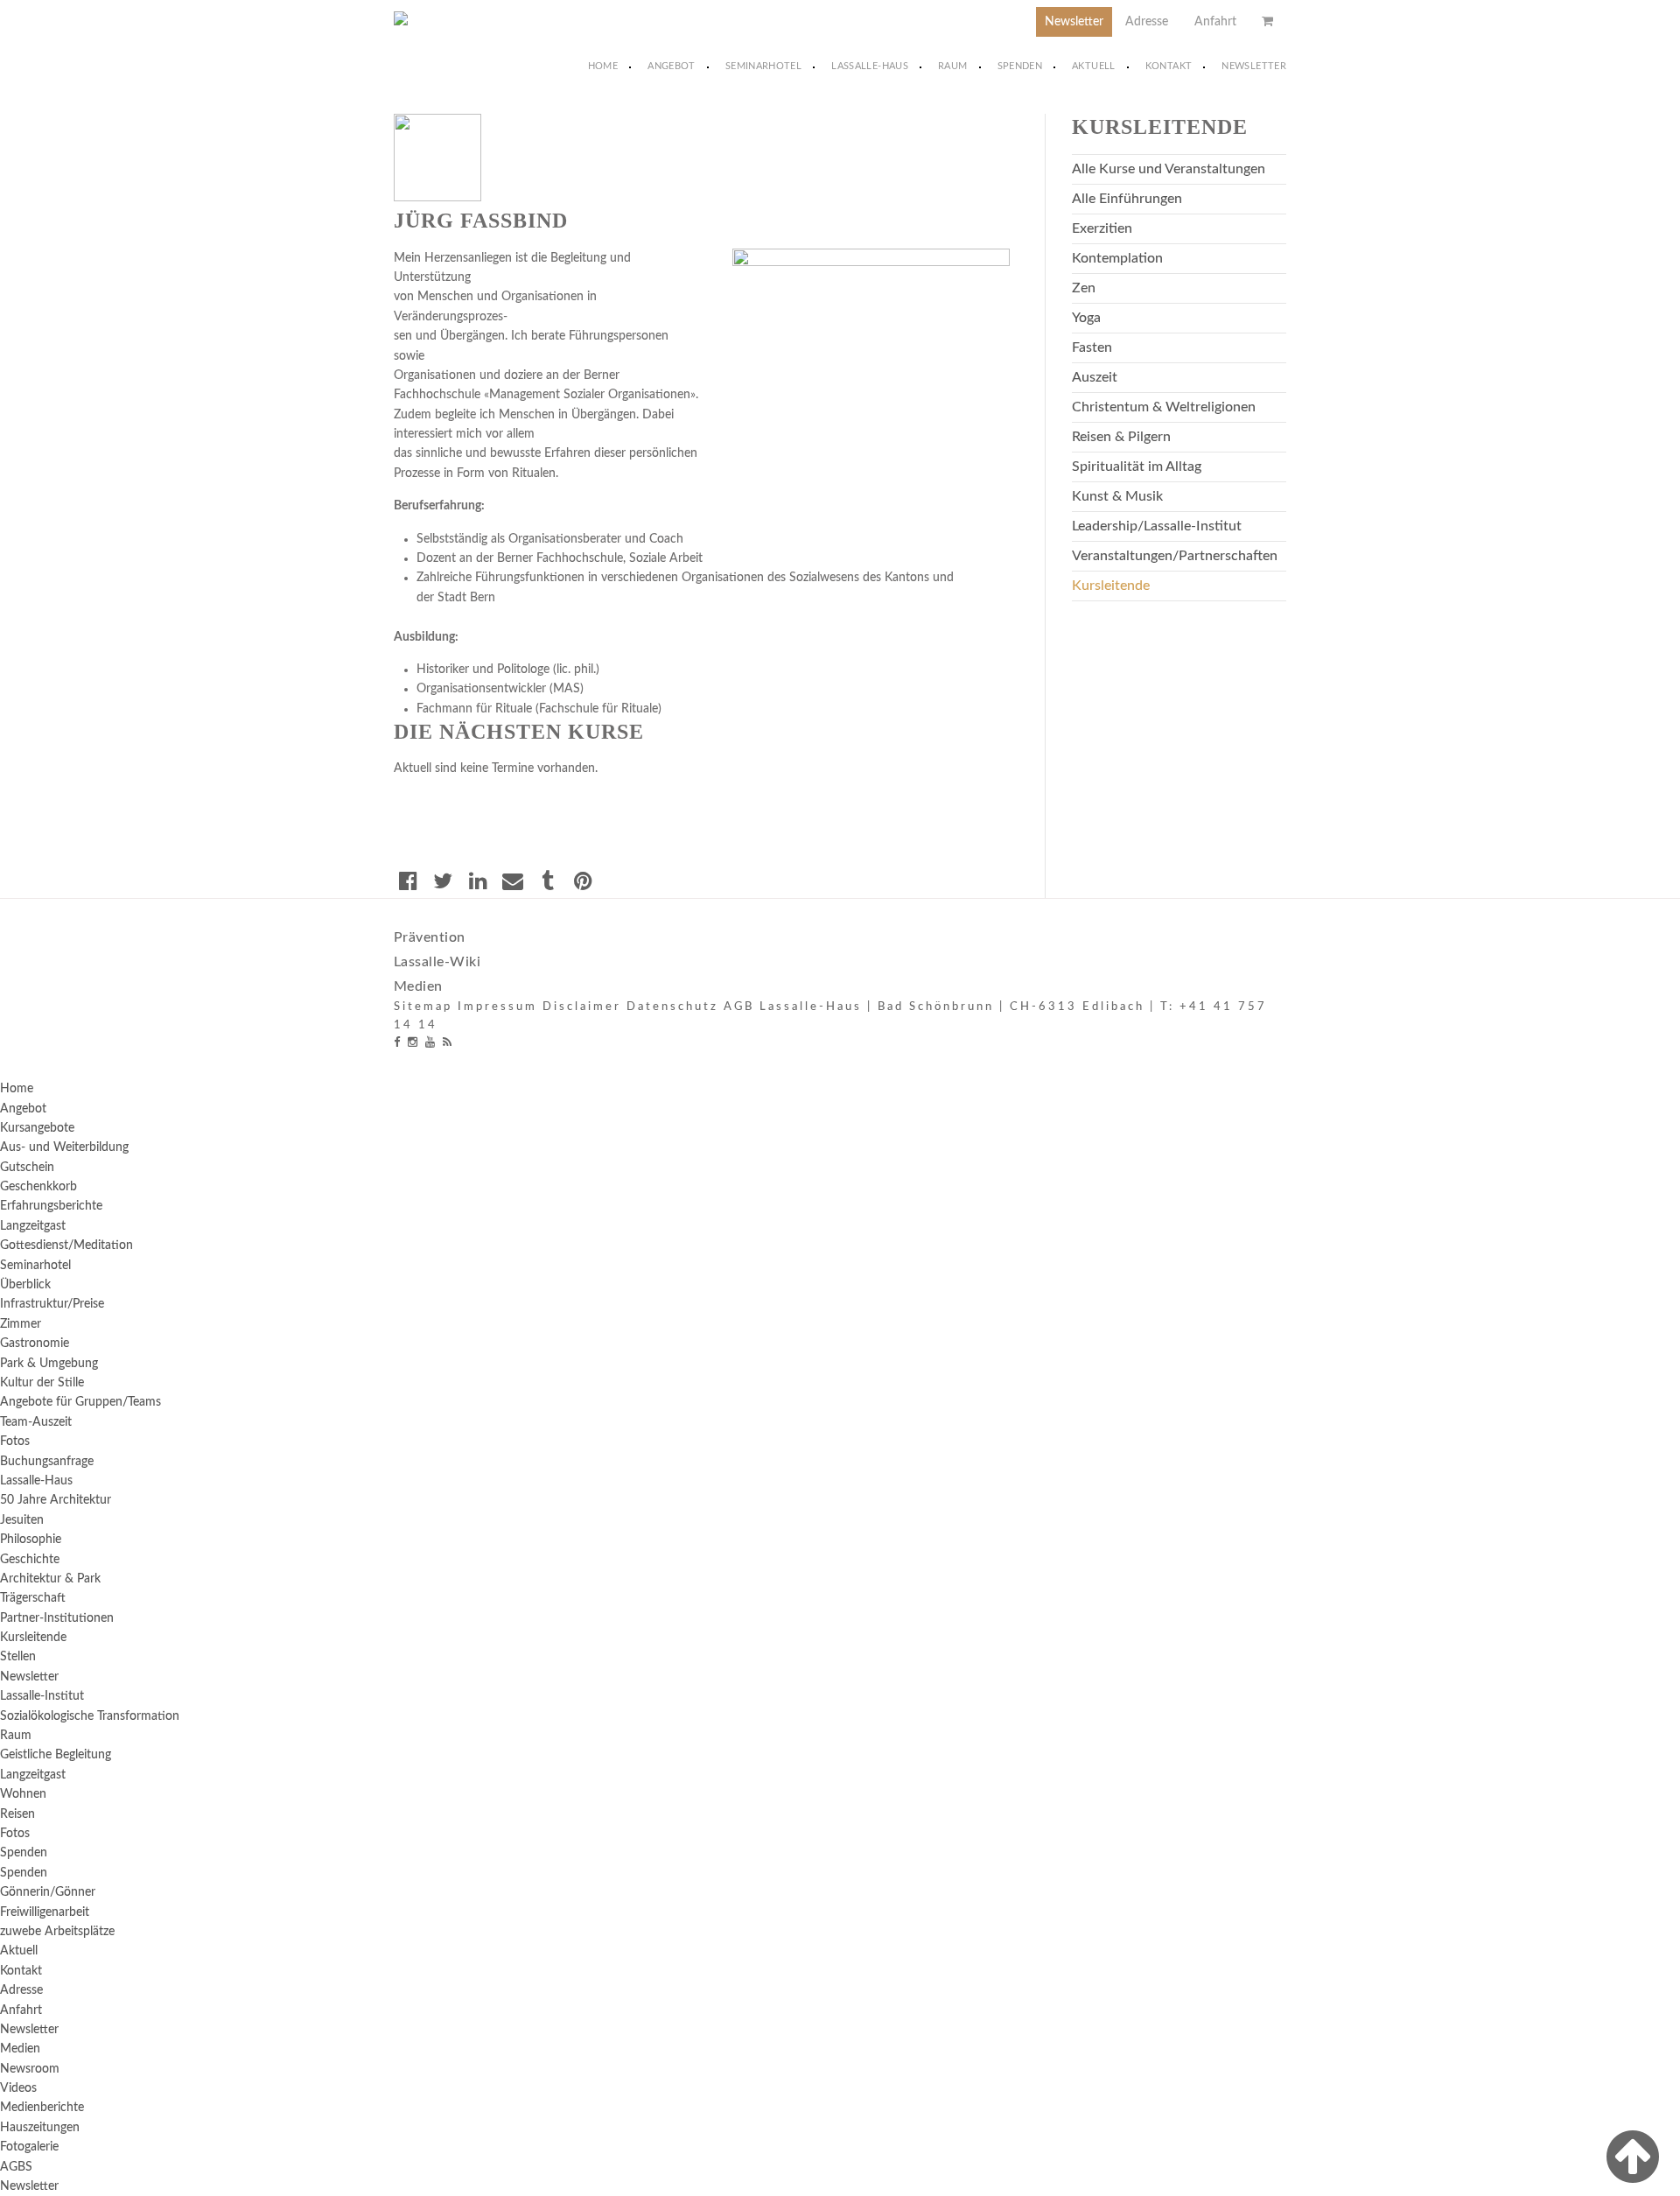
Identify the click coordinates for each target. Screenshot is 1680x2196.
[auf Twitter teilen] (443, 881)
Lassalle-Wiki (437, 962)
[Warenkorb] (1267, 22)
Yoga (1086, 318)
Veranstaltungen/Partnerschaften (1175, 556)
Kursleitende (1111, 586)
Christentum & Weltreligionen (1164, 407)
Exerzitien (1102, 228)
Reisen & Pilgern (1121, 437)
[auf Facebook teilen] (408, 881)
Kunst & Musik (1117, 496)
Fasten (1092, 347)
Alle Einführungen (1127, 199)
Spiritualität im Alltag (1137, 467)
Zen (1084, 288)
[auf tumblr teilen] (548, 881)
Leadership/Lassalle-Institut (1157, 526)
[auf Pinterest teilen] (583, 881)
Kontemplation (1117, 258)
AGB (739, 1007)
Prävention (430, 937)
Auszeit (1095, 377)
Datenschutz (672, 1007)
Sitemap (423, 1007)
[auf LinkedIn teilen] (478, 881)
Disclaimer (582, 1007)
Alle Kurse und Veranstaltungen (1169, 169)
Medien (418, 986)
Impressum (497, 1007)
